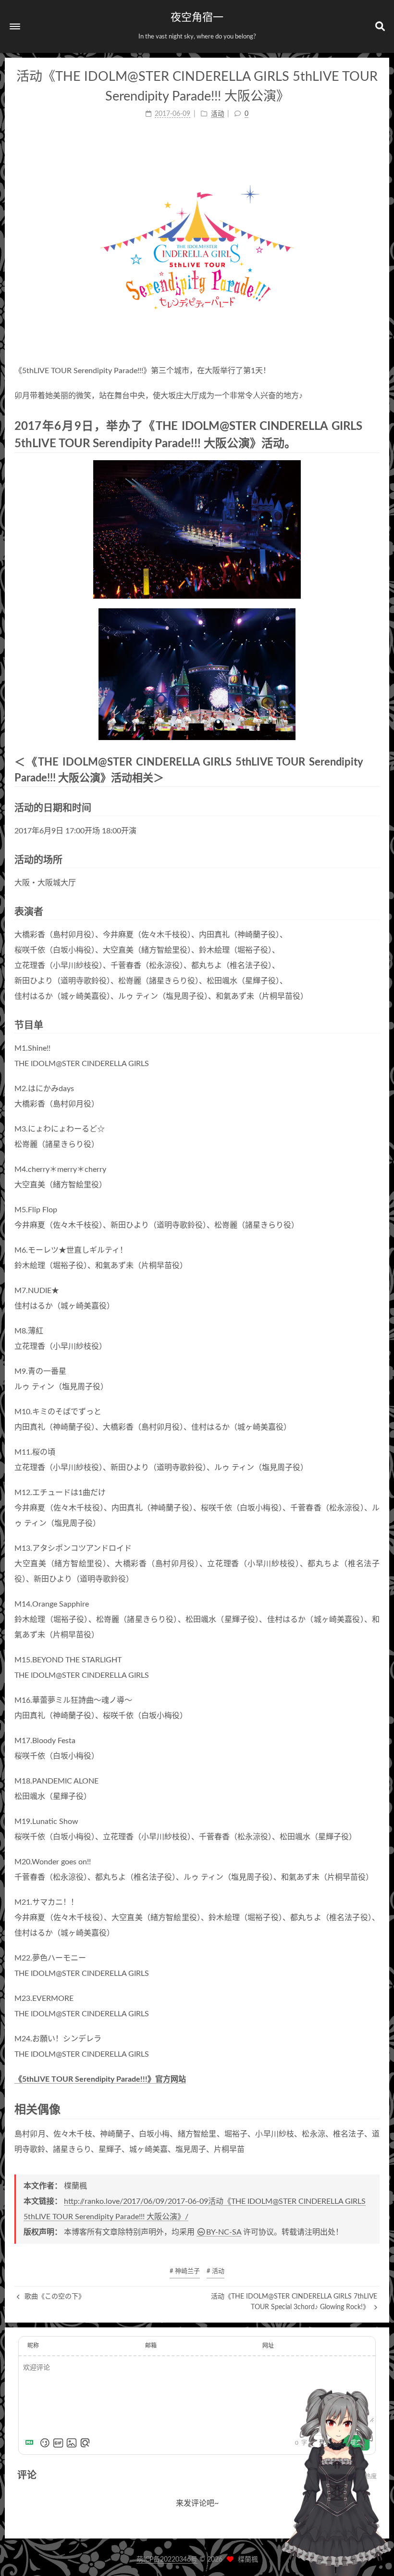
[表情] (45, 2443)
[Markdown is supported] (31, 2443)
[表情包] (58, 2443)
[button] (15, 26)
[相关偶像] (373, 2109)
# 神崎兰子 (185, 2271)
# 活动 (215, 2271)
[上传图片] (72, 2443)
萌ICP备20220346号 (167, 2560)
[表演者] (374, 911)
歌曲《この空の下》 (54, 2297)
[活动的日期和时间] (374, 808)
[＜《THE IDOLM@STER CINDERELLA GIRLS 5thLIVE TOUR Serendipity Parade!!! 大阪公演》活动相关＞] (374, 762)
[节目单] (374, 1025)
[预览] (85, 2443)
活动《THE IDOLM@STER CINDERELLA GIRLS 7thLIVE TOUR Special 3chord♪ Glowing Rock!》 (294, 2302)
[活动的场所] (374, 860)
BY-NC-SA (224, 2232)
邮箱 (151, 2346)
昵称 (33, 2346)
